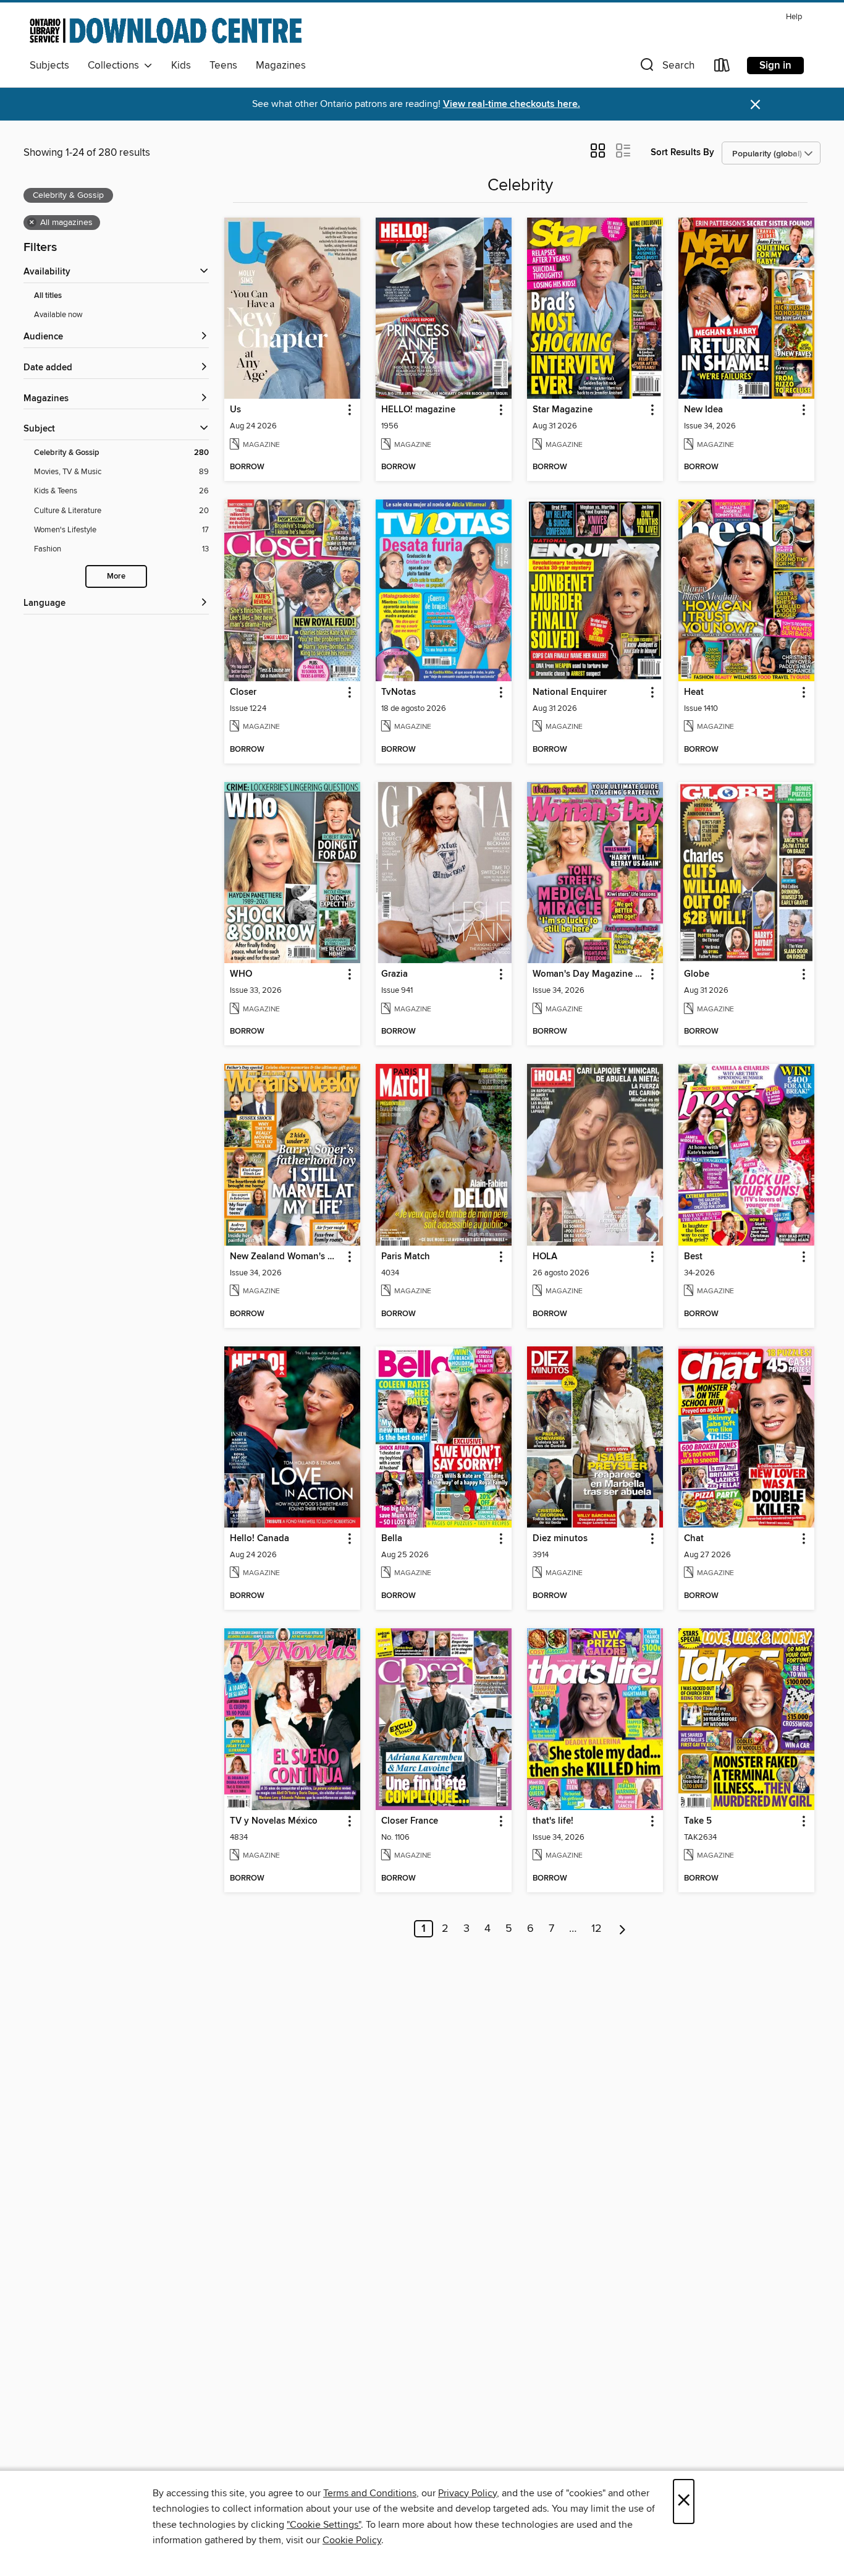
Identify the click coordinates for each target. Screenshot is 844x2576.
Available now (58, 315)
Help (794, 17)
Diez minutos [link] (560, 1539)
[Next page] (622, 1929)
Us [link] (235, 410)
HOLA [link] (545, 1257)
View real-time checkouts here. (512, 104)
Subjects (49, 66)
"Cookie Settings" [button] (324, 2525)
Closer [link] (243, 692)
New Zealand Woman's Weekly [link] (286, 1257)
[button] (666, 68)
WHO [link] (241, 974)
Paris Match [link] (406, 1257)
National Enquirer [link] (570, 692)
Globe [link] (697, 974)
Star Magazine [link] (563, 410)
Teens (223, 66)
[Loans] (722, 68)
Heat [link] (694, 692)
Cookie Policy (352, 2540)
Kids (181, 66)
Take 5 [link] (698, 1821)
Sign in (775, 66)
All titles (48, 296)
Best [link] (693, 1257)
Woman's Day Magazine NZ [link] (589, 974)
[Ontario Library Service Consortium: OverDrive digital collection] (166, 30)
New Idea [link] (703, 410)
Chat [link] (694, 1539)
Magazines (281, 66)
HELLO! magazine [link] (418, 410)
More (116, 576)
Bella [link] (392, 1539)
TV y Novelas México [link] (274, 1821)
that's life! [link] (553, 1821)
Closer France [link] (410, 1821)
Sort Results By (682, 152)
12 (597, 1929)
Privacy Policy (467, 2493)
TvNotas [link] (399, 692)
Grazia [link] (395, 974)
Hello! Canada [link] (260, 1539)
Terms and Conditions (370, 2493)
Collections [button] (116, 66)
